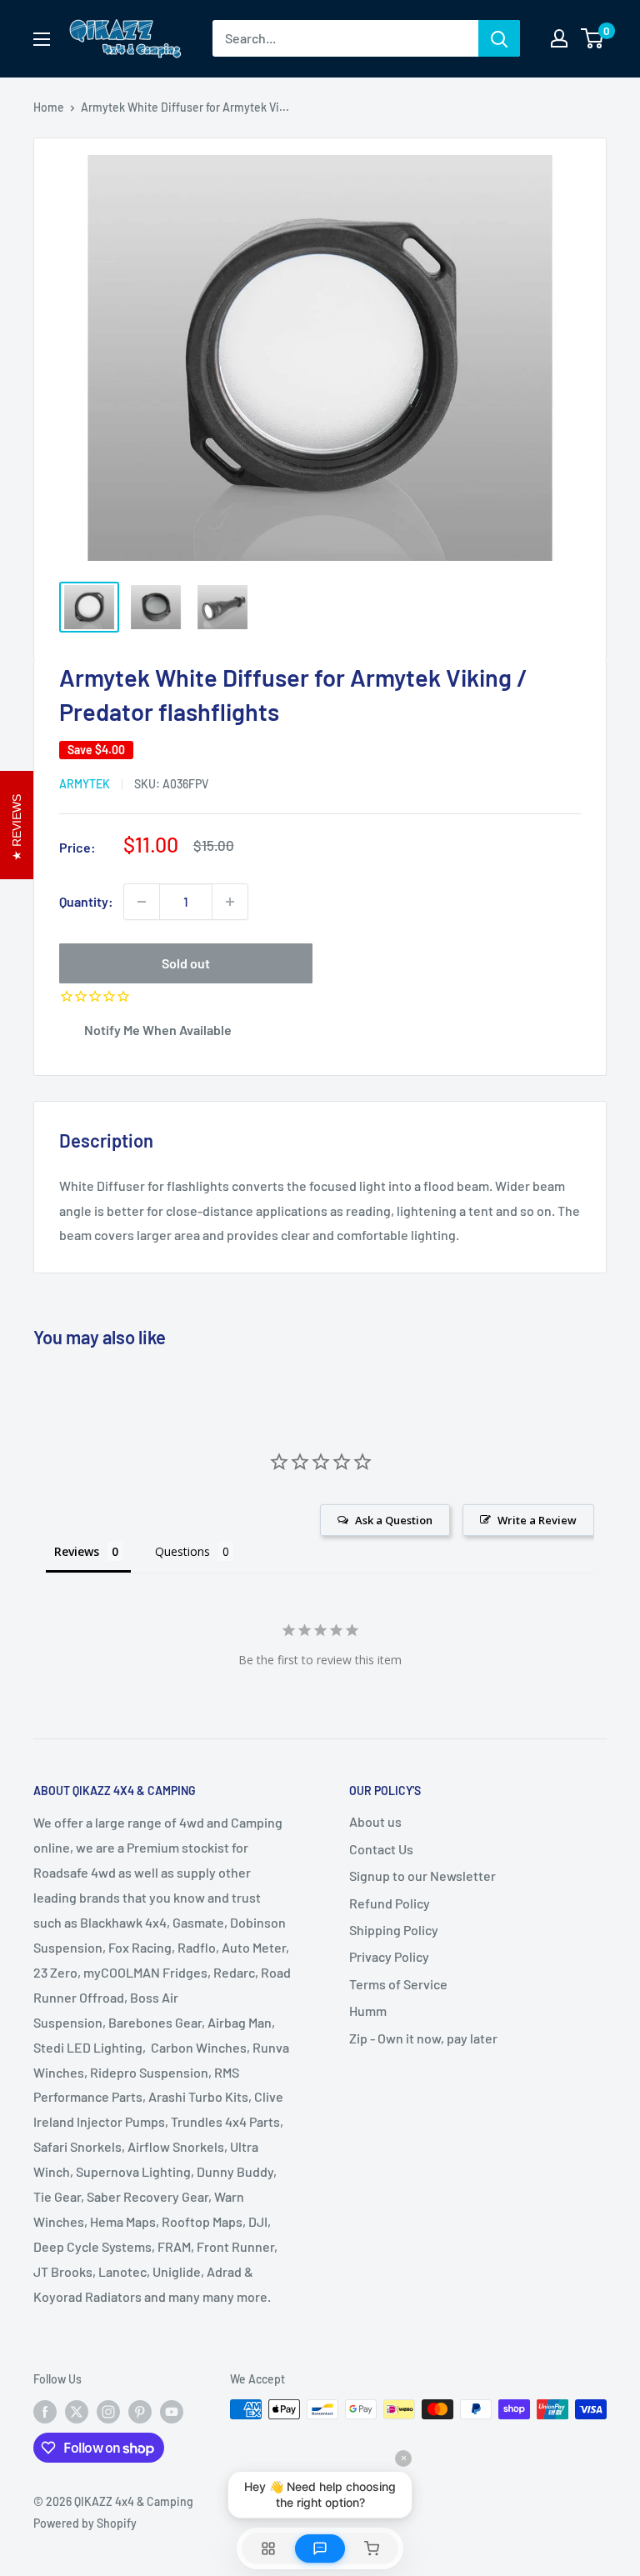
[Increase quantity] (230, 902)
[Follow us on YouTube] (172, 2411)
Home (49, 107)
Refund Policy (390, 1903)
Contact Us (381, 1849)
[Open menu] (42, 39)
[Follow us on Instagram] (108, 2411)
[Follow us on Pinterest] (140, 2411)
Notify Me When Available (158, 1030)
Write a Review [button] (537, 1520)
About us (375, 1821)
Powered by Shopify (85, 2523)
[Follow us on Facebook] (45, 2411)
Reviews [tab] (77, 1551)
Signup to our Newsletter (422, 1876)
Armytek (85, 784)
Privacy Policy (389, 1956)
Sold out (186, 963)
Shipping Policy (394, 1930)
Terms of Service (398, 1984)
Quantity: (86, 901)
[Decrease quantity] (142, 902)
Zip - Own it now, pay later (423, 2038)
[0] (593, 38)
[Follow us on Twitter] (77, 2411)
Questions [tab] (182, 1551)
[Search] (499, 38)
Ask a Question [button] (394, 1520)
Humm (368, 2011)
